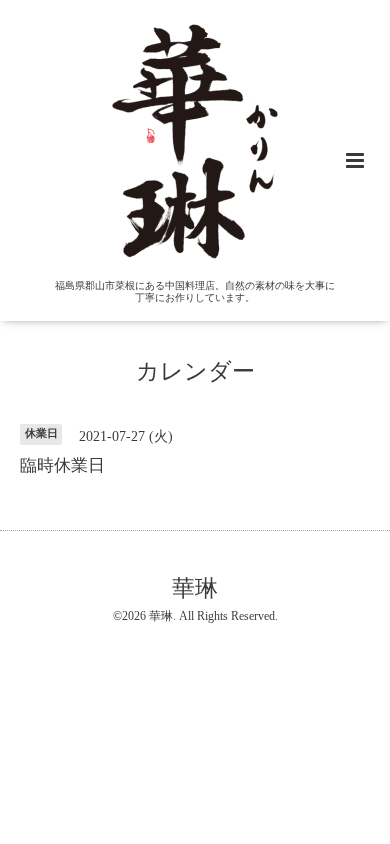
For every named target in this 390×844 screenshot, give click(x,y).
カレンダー (195, 371)
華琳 (195, 588)
